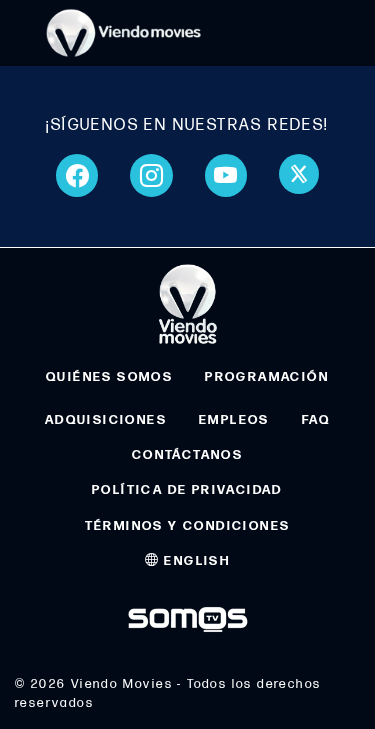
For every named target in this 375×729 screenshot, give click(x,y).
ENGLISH (195, 561)
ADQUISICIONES (106, 420)
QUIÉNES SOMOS (109, 377)
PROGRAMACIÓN (267, 377)
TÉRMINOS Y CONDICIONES (188, 526)
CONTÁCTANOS (187, 455)
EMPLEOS (234, 420)
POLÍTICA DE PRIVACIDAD (187, 490)
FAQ (316, 420)
